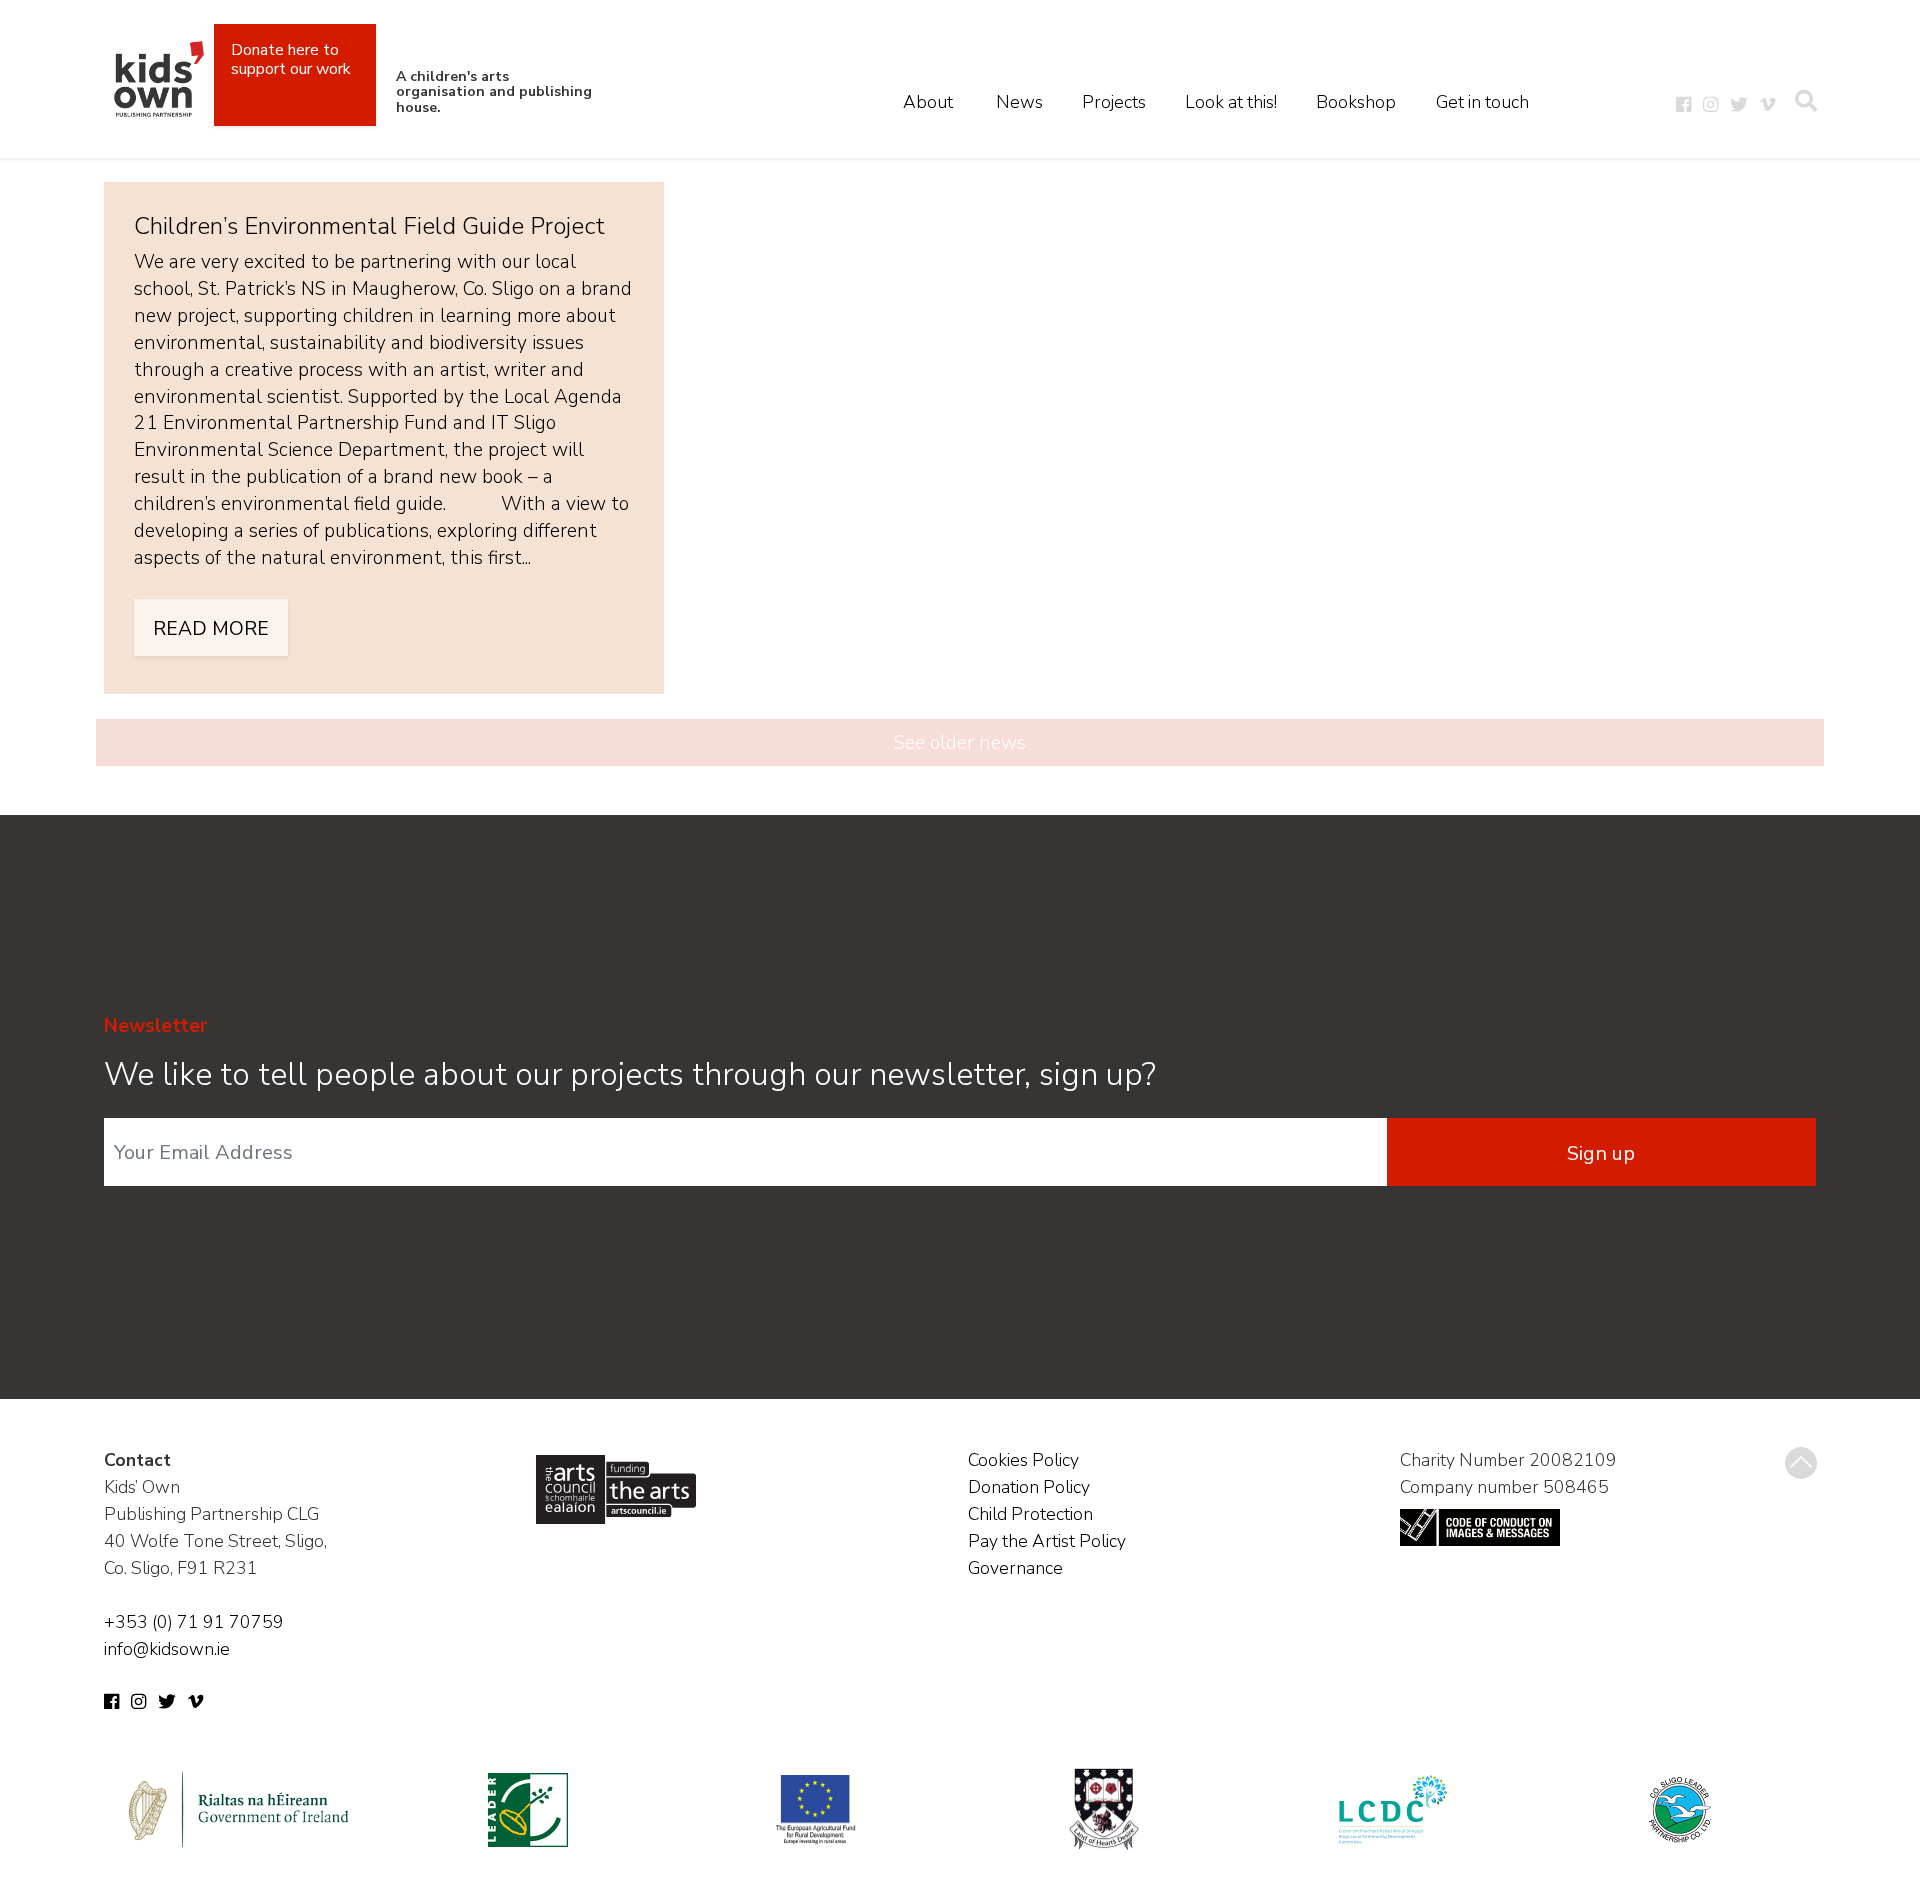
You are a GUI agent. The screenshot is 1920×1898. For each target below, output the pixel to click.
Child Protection (1030, 1514)
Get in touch (1482, 102)
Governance (1015, 1568)
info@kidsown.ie (167, 1649)
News (1019, 102)
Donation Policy (1029, 1487)
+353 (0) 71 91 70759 (194, 1622)
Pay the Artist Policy (1047, 1541)
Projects (1114, 102)
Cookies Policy (1023, 1460)
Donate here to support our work (291, 59)
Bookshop (1356, 102)
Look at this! (1231, 102)
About (928, 102)
